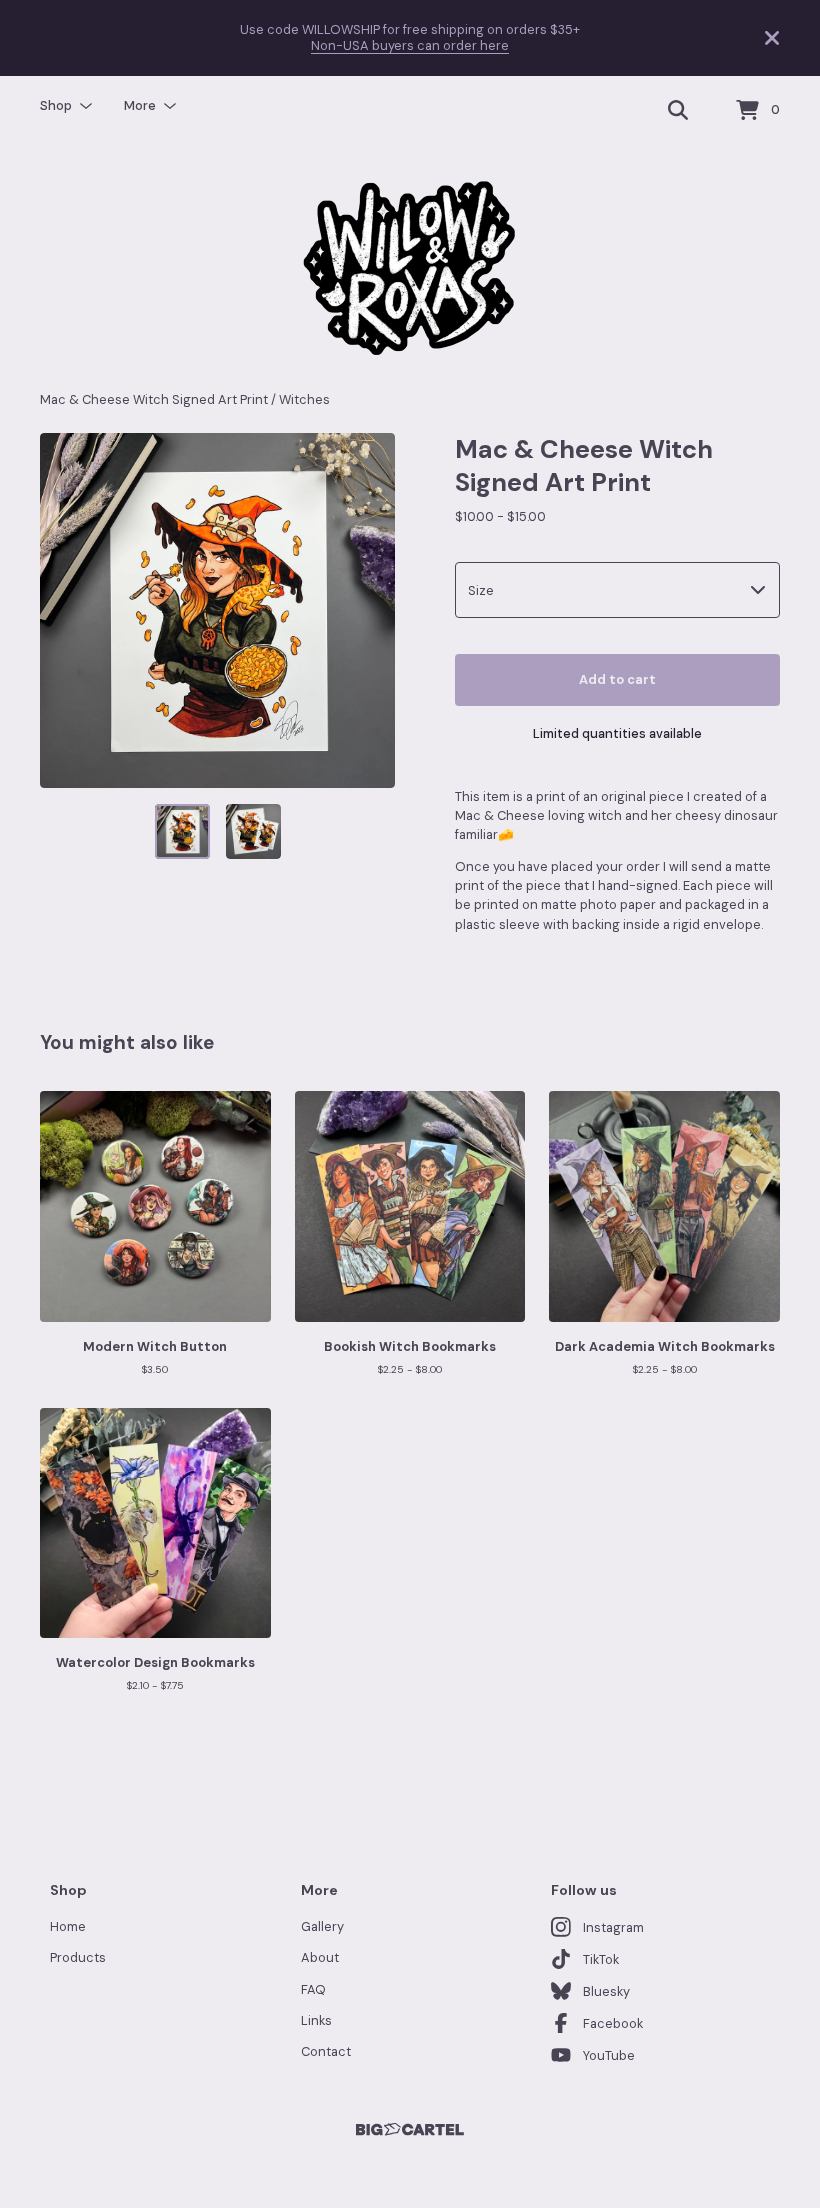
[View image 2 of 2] (253, 831)
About (320, 1957)
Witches (304, 399)
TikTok (601, 1959)
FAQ (313, 1989)
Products (78, 1957)
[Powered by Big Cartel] (410, 2129)
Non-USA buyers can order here (410, 45)
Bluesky (606, 1991)
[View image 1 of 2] (182, 831)
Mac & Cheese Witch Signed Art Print (154, 399)
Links (316, 2020)
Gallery (322, 1926)
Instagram (613, 1927)
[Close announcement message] (772, 38)
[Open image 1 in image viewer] (217, 610)
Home (68, 1926)
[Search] (678, 111)
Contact (326, 2051)
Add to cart (617, 679)
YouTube (609, 2055)
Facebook (613, 2023)
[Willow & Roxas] (410, 268)
